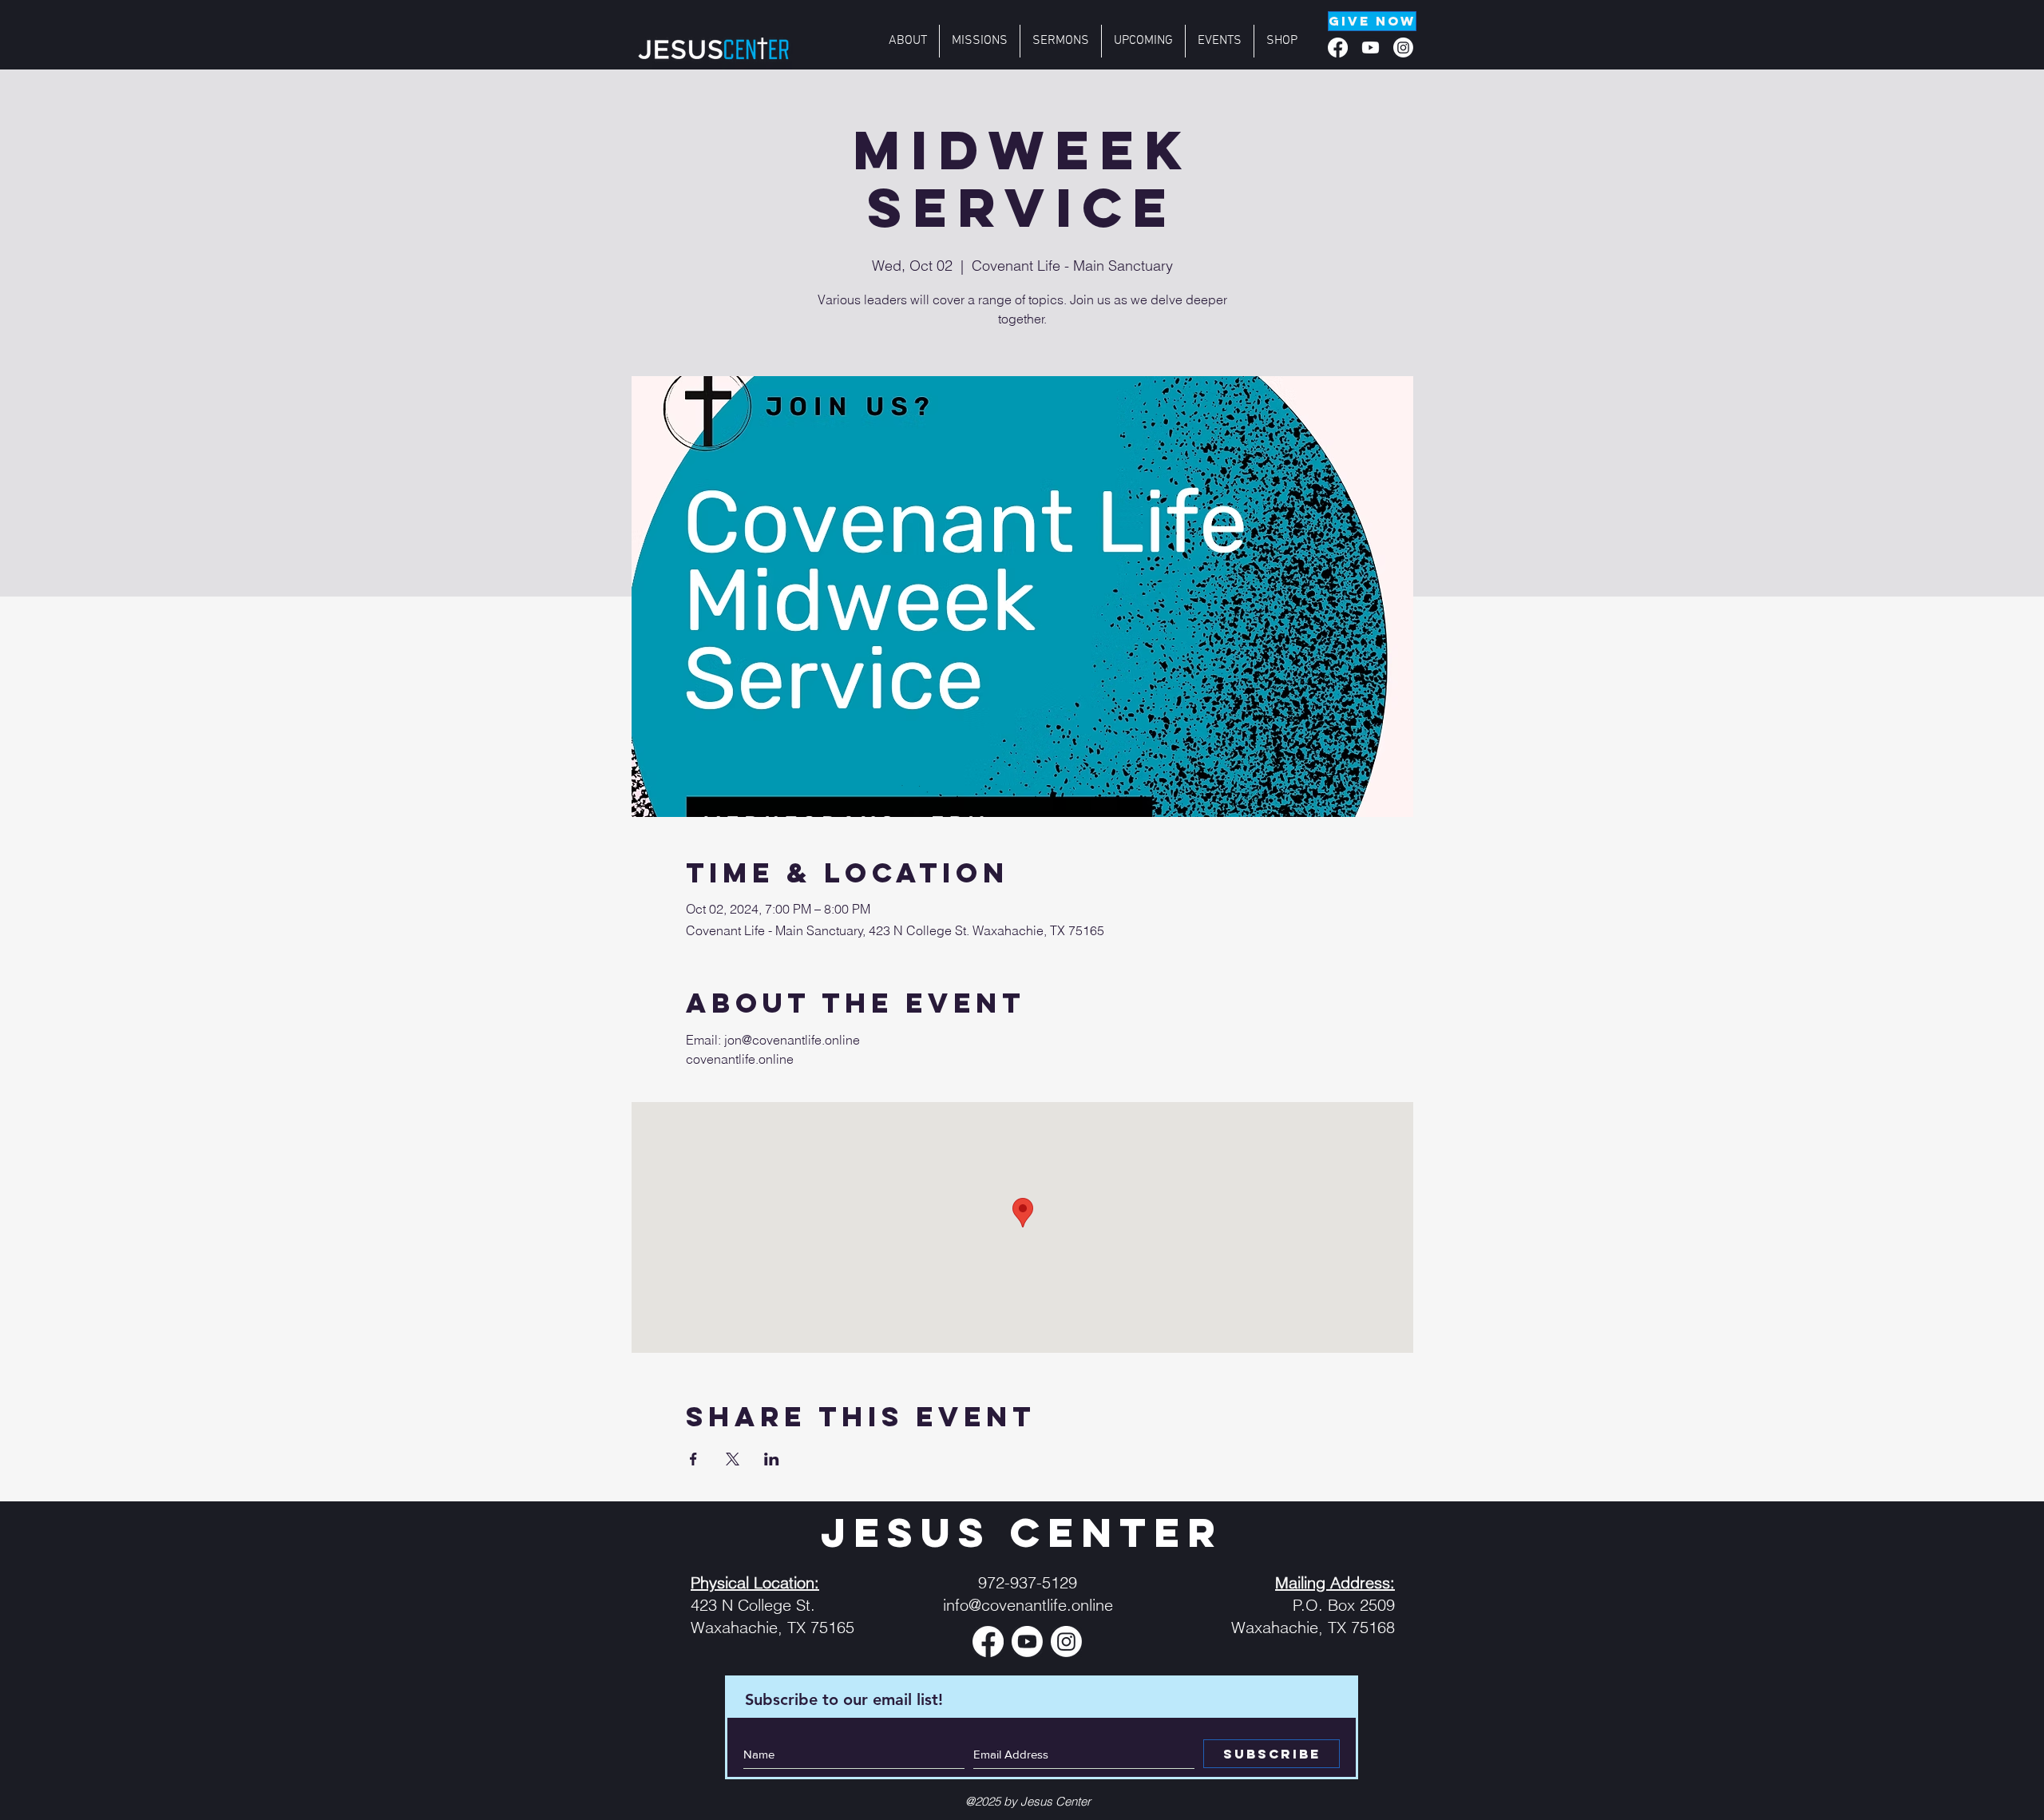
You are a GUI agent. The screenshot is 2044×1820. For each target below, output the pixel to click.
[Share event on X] (733, 1459)
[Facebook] (1338, 48)
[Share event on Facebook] (693, 1459)
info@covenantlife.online (1028, 1605)
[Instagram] (1403, 48)
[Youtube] (1371, 48)
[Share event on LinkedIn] (772, 1459)
